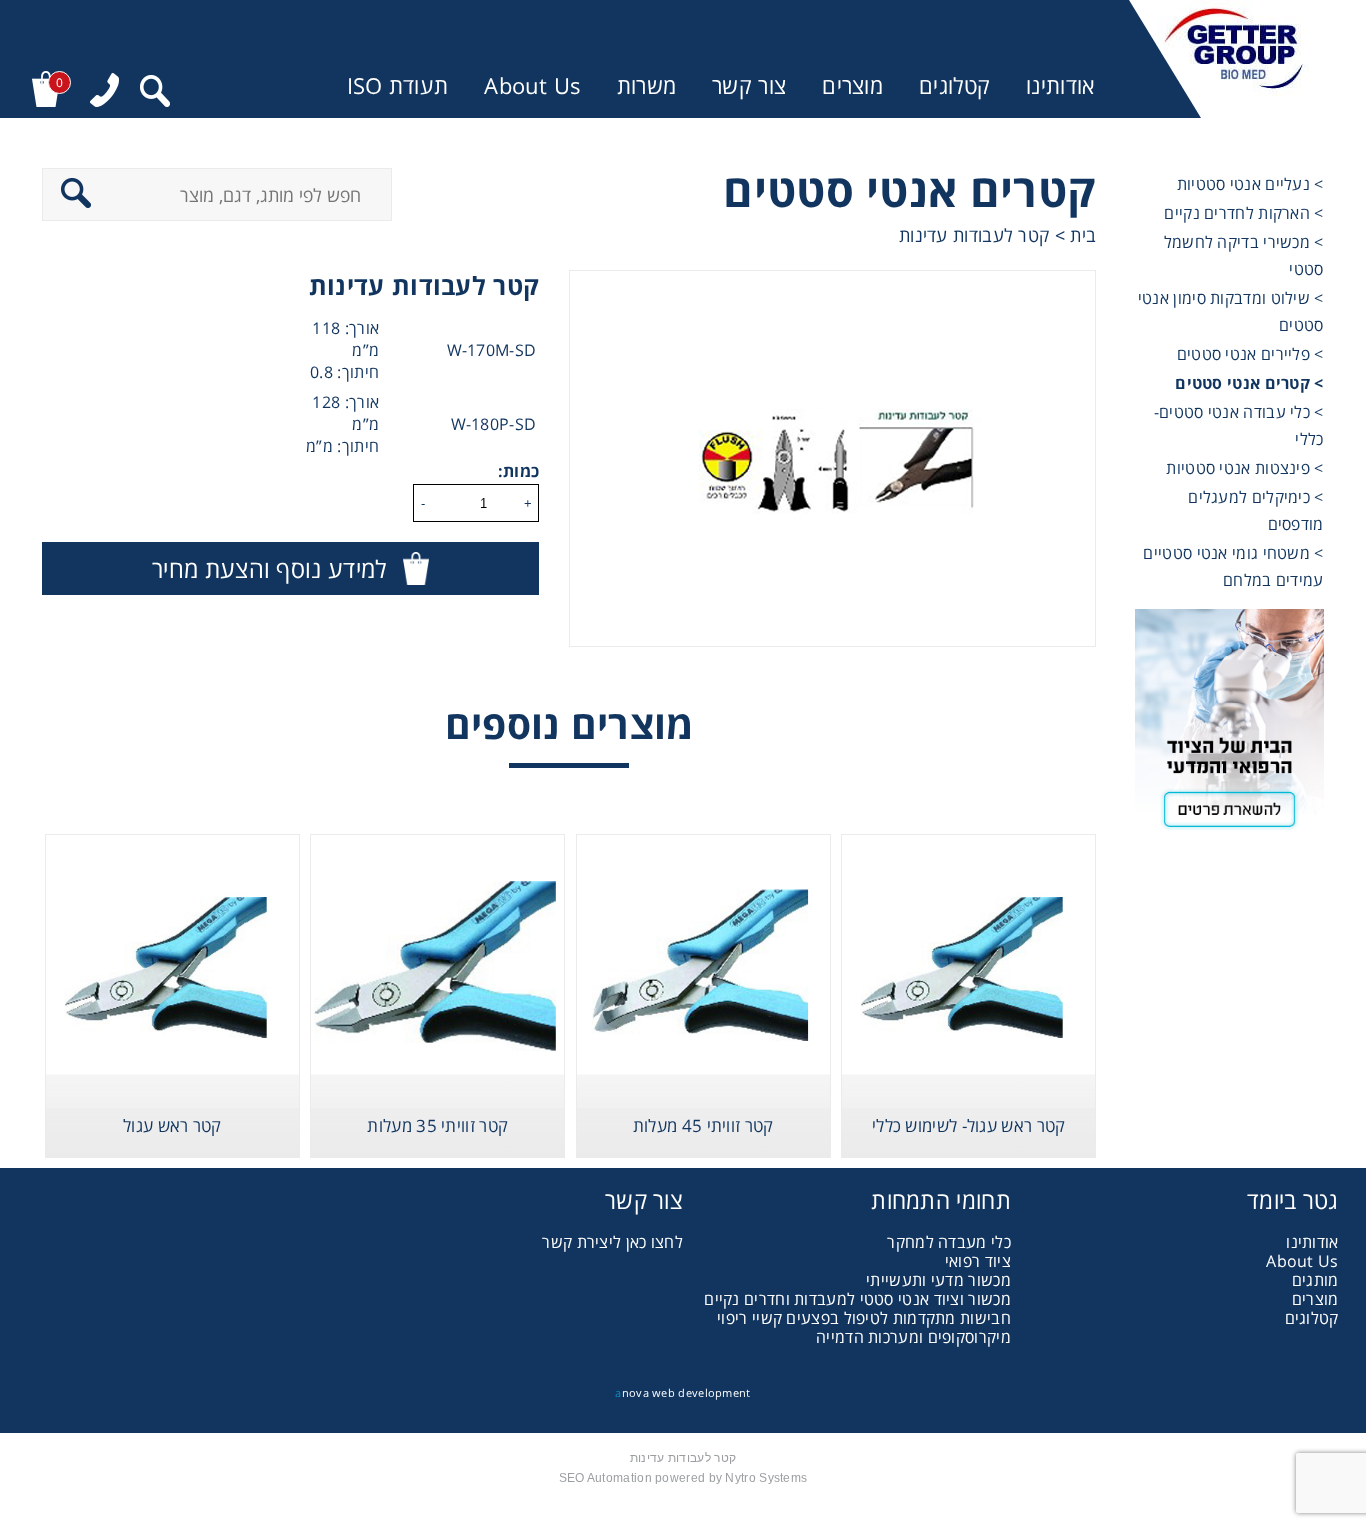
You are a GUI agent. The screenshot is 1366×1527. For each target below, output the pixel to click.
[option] (832, 458)
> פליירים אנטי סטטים (1250, 354)
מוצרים (852, 85)
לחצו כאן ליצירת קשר (612, 1242)
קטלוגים (954, 85)
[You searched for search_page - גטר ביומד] (155, 93)
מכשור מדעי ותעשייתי (938, 1280)
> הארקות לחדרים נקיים (1243, 213)
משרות (647, 85)
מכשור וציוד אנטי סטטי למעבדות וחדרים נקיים (857, 1299)
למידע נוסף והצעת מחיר (269, 568)
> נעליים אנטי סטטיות (1250, 184)
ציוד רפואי (978, 1261)
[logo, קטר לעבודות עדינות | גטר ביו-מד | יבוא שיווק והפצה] (1234, 59)
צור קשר (749, 85)
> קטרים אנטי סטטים (1249, 383)
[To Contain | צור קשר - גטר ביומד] (1229, 726)
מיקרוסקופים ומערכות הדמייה (913, 1337)
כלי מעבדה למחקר (949, 1242)
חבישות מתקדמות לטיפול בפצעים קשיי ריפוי (864, 1318)
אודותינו (1060, 85)
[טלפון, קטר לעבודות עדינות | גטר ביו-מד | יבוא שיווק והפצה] (104, 92)
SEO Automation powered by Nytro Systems (683, 1478)
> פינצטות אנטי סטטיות (1244, 468)
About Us (532, 85)
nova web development (682, 1392)
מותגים (1315, 1280)
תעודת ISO (398, 85)
